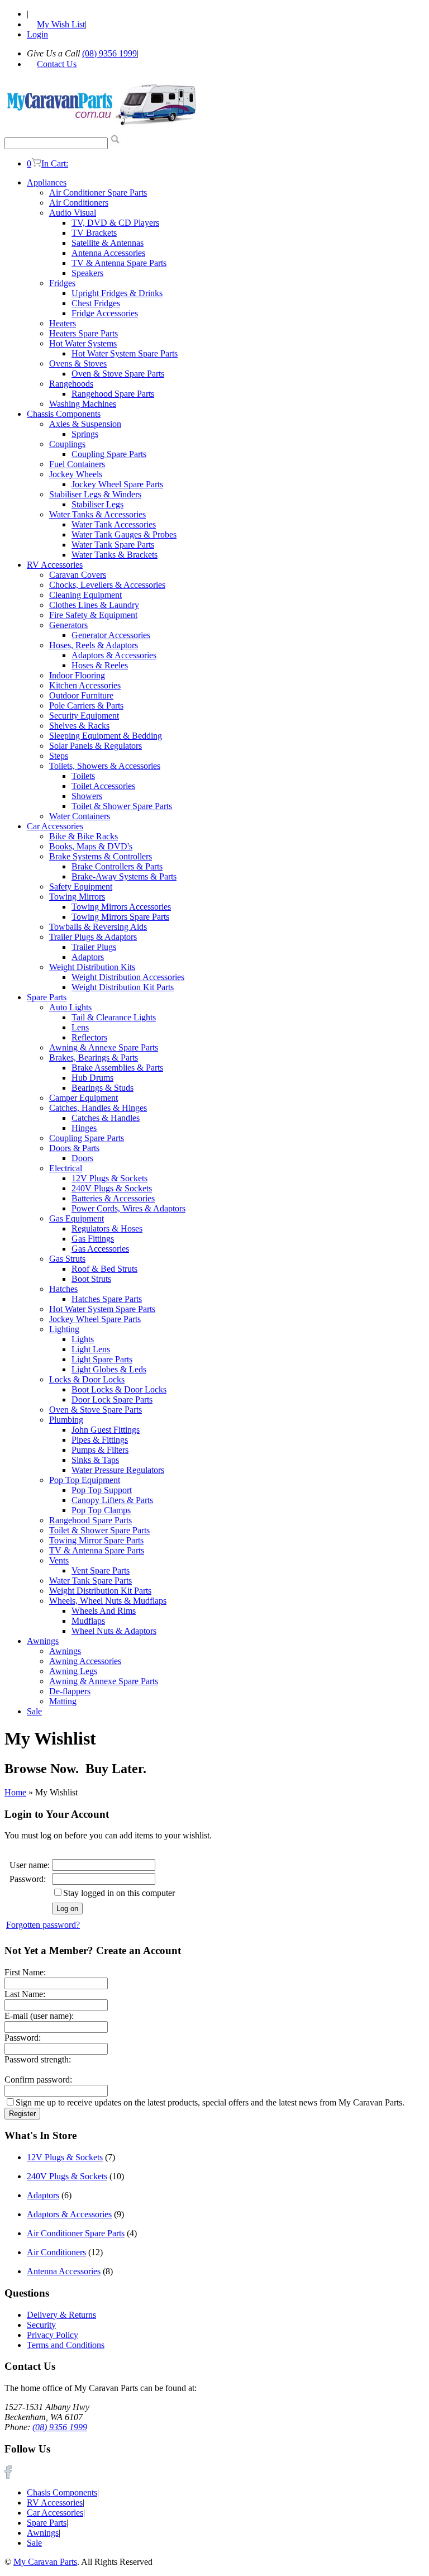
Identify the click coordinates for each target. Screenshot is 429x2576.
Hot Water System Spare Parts (125, 353)
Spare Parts (47, 997)
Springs (85, 434)
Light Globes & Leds (109, 1369)
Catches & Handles (106, 1118)
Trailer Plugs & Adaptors (93, 937)
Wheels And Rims (104, 1611)
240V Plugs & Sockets (112, 1188)
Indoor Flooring (77, 675)
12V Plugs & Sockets (109, 1178)
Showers (87, 796)
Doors (82, 1158)
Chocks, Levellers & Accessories (107, 585)
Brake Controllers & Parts (117, 866)
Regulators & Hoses (107, 1228)
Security (41, 2325)
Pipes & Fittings (100, 1440)
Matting (63, 1701)
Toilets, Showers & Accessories (105, 766)
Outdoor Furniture (81, 695)
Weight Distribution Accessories (128, 977)
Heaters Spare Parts (84, 333)
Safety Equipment (81, 887)
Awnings (43, 1641)
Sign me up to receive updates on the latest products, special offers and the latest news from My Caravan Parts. (210, 2102)
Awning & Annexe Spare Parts (104, 1047)
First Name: (25, 1972)
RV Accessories (55, 565)
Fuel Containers (77, 464)
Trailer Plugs (94, 947)
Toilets (83, 776)
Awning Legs (73, 1671)
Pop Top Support (102, 1490)
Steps (59, 756)
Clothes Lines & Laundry (94, 605)
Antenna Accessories (108, 253)
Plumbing (66, 1420)
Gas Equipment (77, 1218)
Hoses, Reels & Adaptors (94, 645)
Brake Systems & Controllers (101, 856)
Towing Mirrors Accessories (121, 907)
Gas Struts (67, 1259)
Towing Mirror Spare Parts (96, 1540)
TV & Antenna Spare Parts (119, 263)
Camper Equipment (84, 1098)
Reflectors (89, 1037)
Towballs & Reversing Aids (98, 927)
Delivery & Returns (61, 2315)
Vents (59, 1560)
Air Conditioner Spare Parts (98, 193)
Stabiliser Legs (97, 504)
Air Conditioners (79, 203)
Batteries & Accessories (113, 1198)
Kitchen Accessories (85, 685)
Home (15, 1792)
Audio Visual (73, 213)
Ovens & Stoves (78, 363)
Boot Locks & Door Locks (119, 1389)
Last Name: (25, 1994)
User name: (30, 1865)
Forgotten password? (43, 1925)
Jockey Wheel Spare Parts (117, 484)
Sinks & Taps (95, 1460)
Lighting (64, 1329)
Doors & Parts (74, 1148)
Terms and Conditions (66, 2345)
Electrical (66, 1168)
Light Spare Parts (102, 1359)
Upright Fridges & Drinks (117, 293)
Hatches (63, 1289)
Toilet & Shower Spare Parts (122, 806)
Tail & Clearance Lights (114, 1017)
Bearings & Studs (103, 1088)
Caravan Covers (78, 575)
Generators (68, 625)
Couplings (67, 444)
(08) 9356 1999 (109, 53)
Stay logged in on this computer (119, 1893)
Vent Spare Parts (101, 1570)
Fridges (62, 283)
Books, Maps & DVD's (91, 846)
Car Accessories (55, 826)
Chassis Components (64, 414)
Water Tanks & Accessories (97, 514)
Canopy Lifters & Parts (112, 1500)
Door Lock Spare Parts (112, 1399)
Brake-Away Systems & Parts (124, 876)
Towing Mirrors (77, 897)
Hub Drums (92, 1078)
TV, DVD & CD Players (115, 223)
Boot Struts (91, 1279)
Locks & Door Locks (87, 1379)
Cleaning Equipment (85, 595)
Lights (83, 1339)
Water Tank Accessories (114, 524)
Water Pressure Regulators (118, 1470)
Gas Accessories (100, 1249)
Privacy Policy (53, 2335)
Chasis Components (62, 2492)
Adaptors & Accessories (114, 655)
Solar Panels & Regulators (96, 746)
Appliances (47, 182)
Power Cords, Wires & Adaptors (128, 1208)
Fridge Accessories (105, 313)
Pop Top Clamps (101, 1510)
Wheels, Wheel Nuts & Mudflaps (108, 1601)
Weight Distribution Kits (92, 967)
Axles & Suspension (85, 424)
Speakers (87, 273)
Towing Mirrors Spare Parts (120, 917)
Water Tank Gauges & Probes (124, 534)
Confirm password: (38, 2080)
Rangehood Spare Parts (113, 394)
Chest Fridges (96, 303)
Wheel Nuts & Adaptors (114, 1631)
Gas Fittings (93, 1239)
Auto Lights (70, 1007)
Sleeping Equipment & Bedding (106, 736)
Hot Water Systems (83, 343)
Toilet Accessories (103, 786)
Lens (80, 1027)
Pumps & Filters (100, 1450)
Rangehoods (71, 384)
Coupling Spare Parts (109, 454)
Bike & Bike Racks (84, 836)
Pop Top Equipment (85, 1480)
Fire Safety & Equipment (93, 615)
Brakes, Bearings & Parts (94, 1058)
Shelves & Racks (79, 726)
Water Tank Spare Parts (113, 545)
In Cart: (47, 163)
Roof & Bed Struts (104, 1269)
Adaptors (88, 957)
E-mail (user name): (39, 2016)
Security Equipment (84, 716)
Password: (28, 1879)
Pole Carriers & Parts (86, 705)
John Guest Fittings (106, 1430)
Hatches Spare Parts (107, 1299)
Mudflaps (88, 1621)
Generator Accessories (111, 635)
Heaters (63, 323)
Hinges (84, 1128)
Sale (34, 1711)
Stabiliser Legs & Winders (95, 494)
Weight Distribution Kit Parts (123, 987)
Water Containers (80, 816)
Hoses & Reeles (100, 665)
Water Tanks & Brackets (115, 555)
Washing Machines (83, 404)
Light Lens (91, 1349)
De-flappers (70, 1691)
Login (37, 34)
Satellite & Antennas (108, 243)
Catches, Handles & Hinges (98, 1108)
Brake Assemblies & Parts (117, 1068)
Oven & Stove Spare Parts (118, 374)
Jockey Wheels (76, 474)
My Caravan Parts (45, 2562)
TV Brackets (94, 233)
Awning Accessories (85, 1661)
